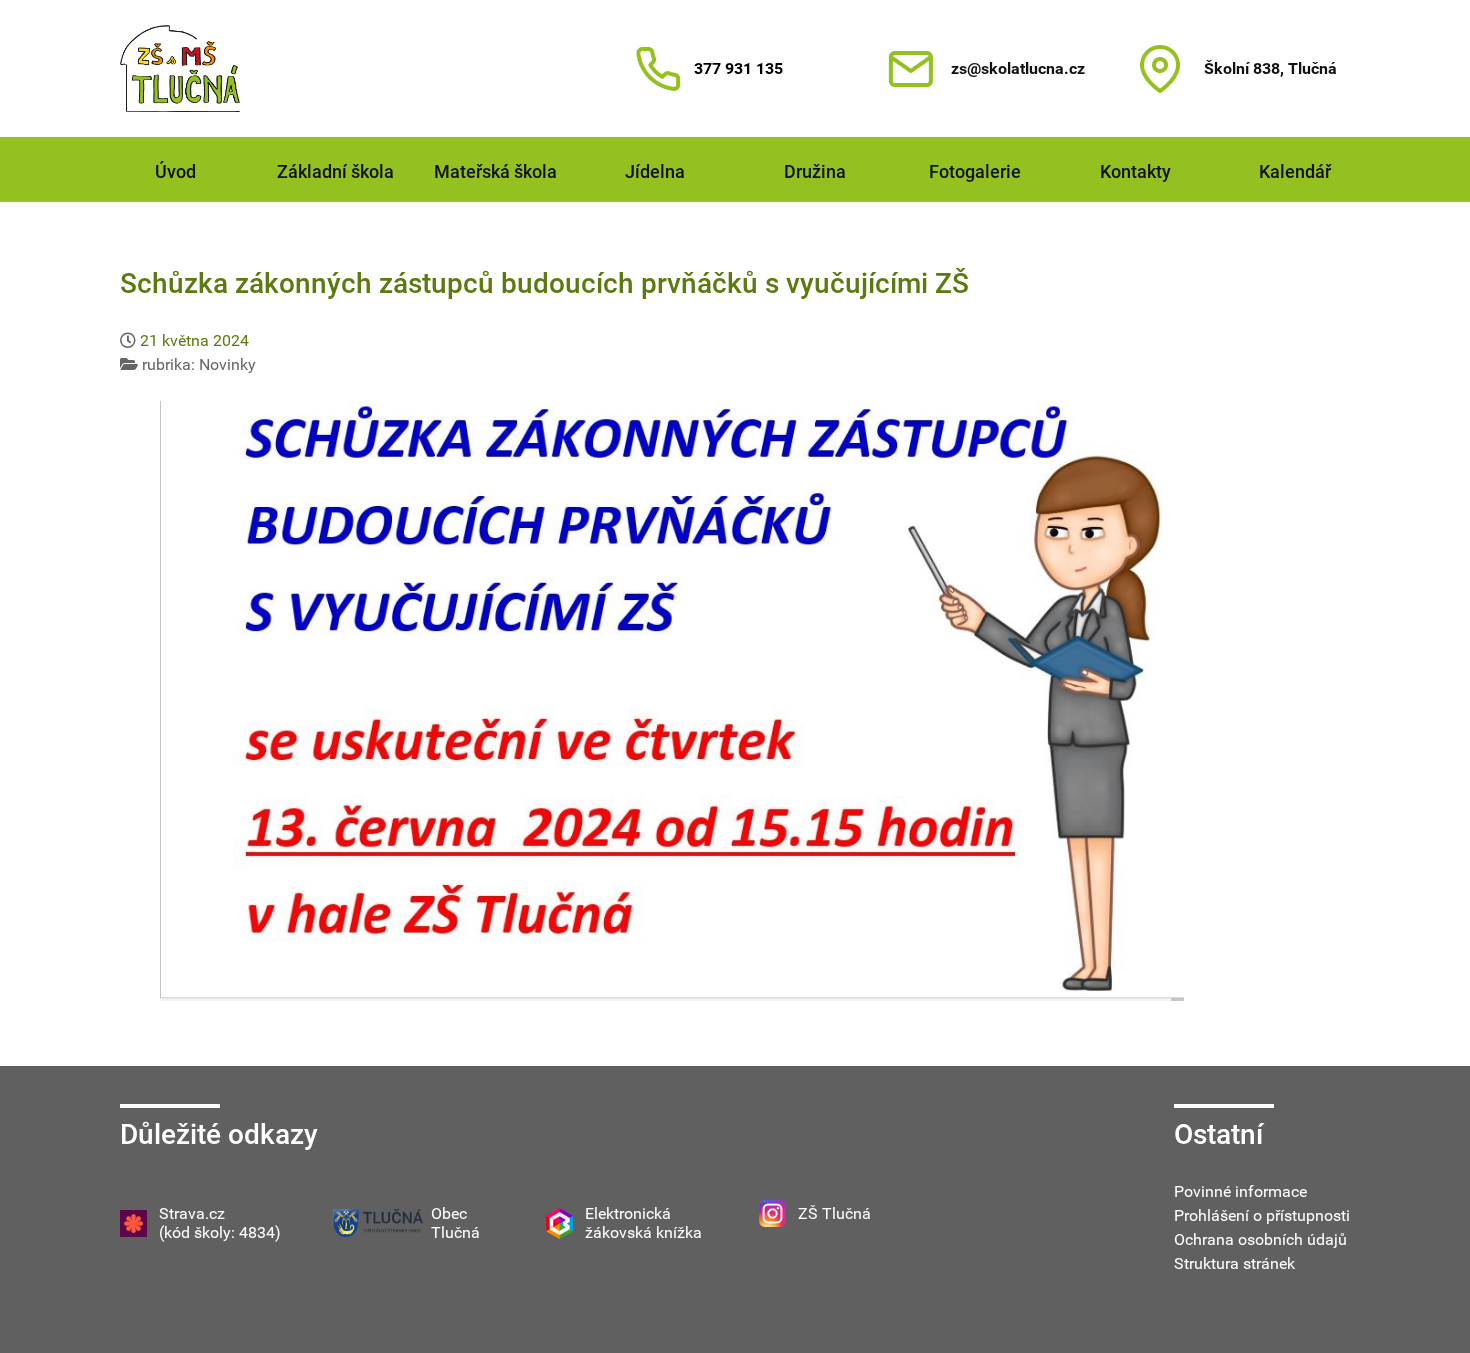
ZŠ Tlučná (834, 1213)
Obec (449, 1213)
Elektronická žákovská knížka (643, 1223)
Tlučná (455, 1232)
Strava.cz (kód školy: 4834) (220, 1223)
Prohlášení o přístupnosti (1262, 1215)
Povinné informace (1240, 1191)
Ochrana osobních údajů (1260, 1239)
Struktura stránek (1234, 1263)
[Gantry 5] (180, 68)
